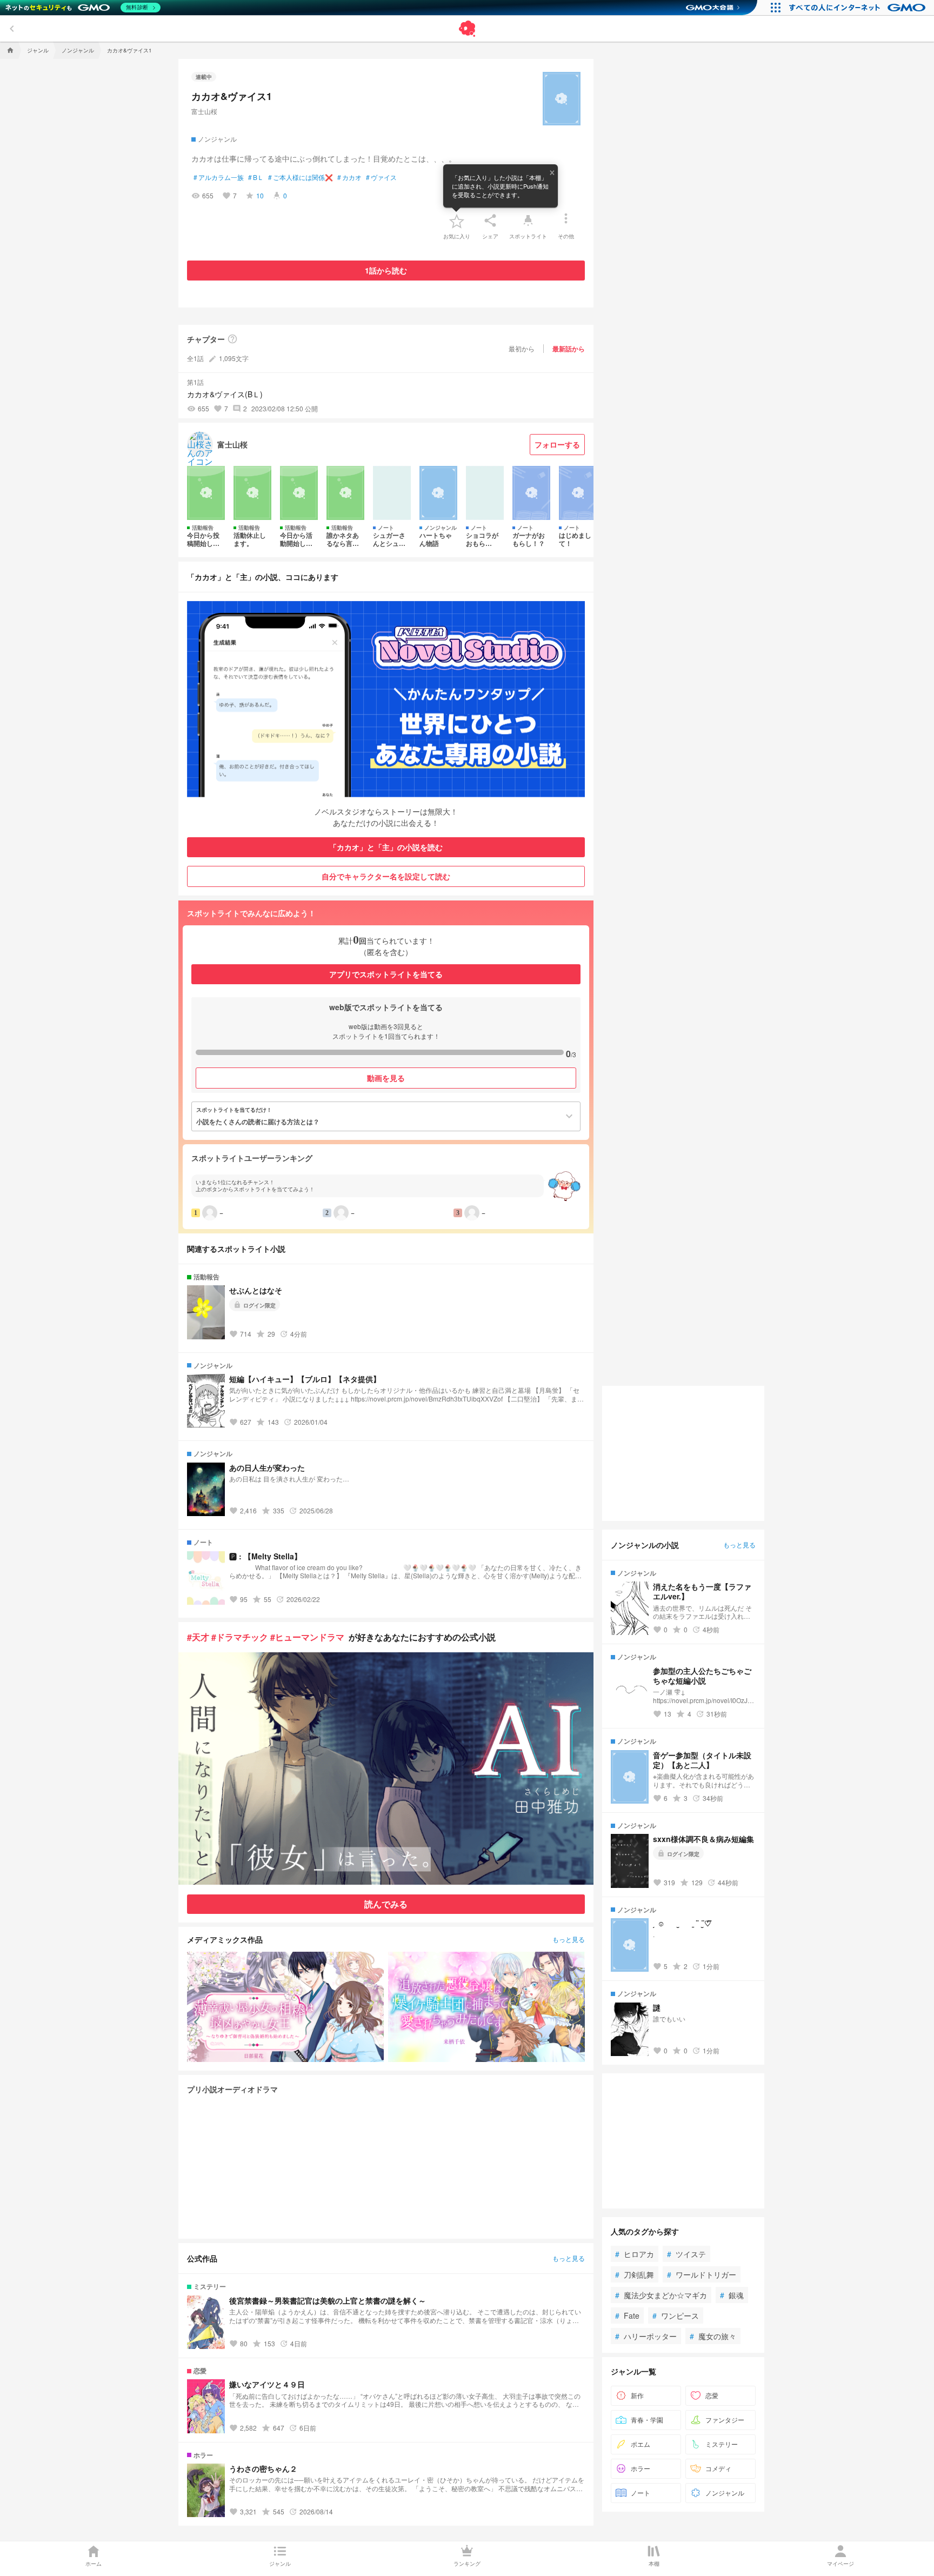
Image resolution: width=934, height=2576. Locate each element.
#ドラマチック (240, 1637)
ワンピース (676, 2315)
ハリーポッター (646, 2336)
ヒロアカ (635, 2254)
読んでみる (386, 1904)
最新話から (569, 349)
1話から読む (386, 270)
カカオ (349, 177)
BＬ (256, 177)
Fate (627, 2315)
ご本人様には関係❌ (301, 177)
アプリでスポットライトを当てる (386, 974)
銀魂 (732, 2295)
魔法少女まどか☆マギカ (661, 2295)
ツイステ (686, 2254)
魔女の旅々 (713, 2336)
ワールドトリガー (702, 2274)
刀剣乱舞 (635, 2274)
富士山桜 (204, 111)
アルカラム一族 (219, 177)
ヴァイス (381, 177)
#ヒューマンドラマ (307, 1637)
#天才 (198, 1637)
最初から (522, 348)
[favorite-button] (457, 221)
